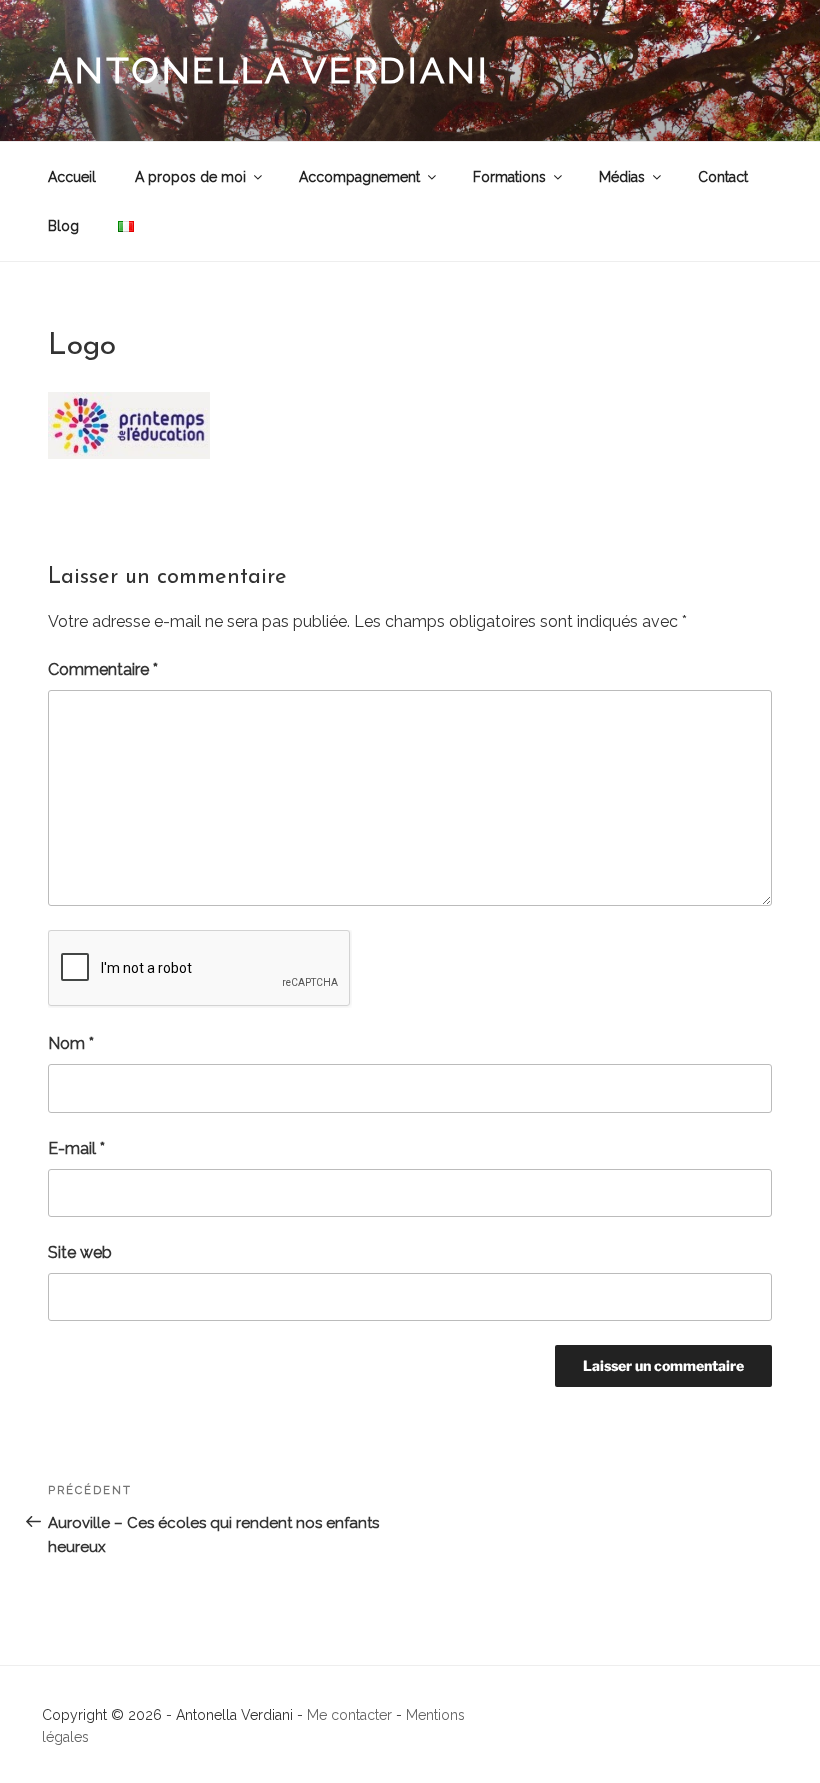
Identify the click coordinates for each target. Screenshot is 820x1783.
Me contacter (349, 1715)
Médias (622, 177)
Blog (63, 226)
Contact (723, 177)
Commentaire (103, 669)
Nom (71, 1043)
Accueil (72, 177)
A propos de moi (190, 177)
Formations (509, 177)
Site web (80, 1252)
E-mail (76, 1148)
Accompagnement (359, 177)
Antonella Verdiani (269, 70)
